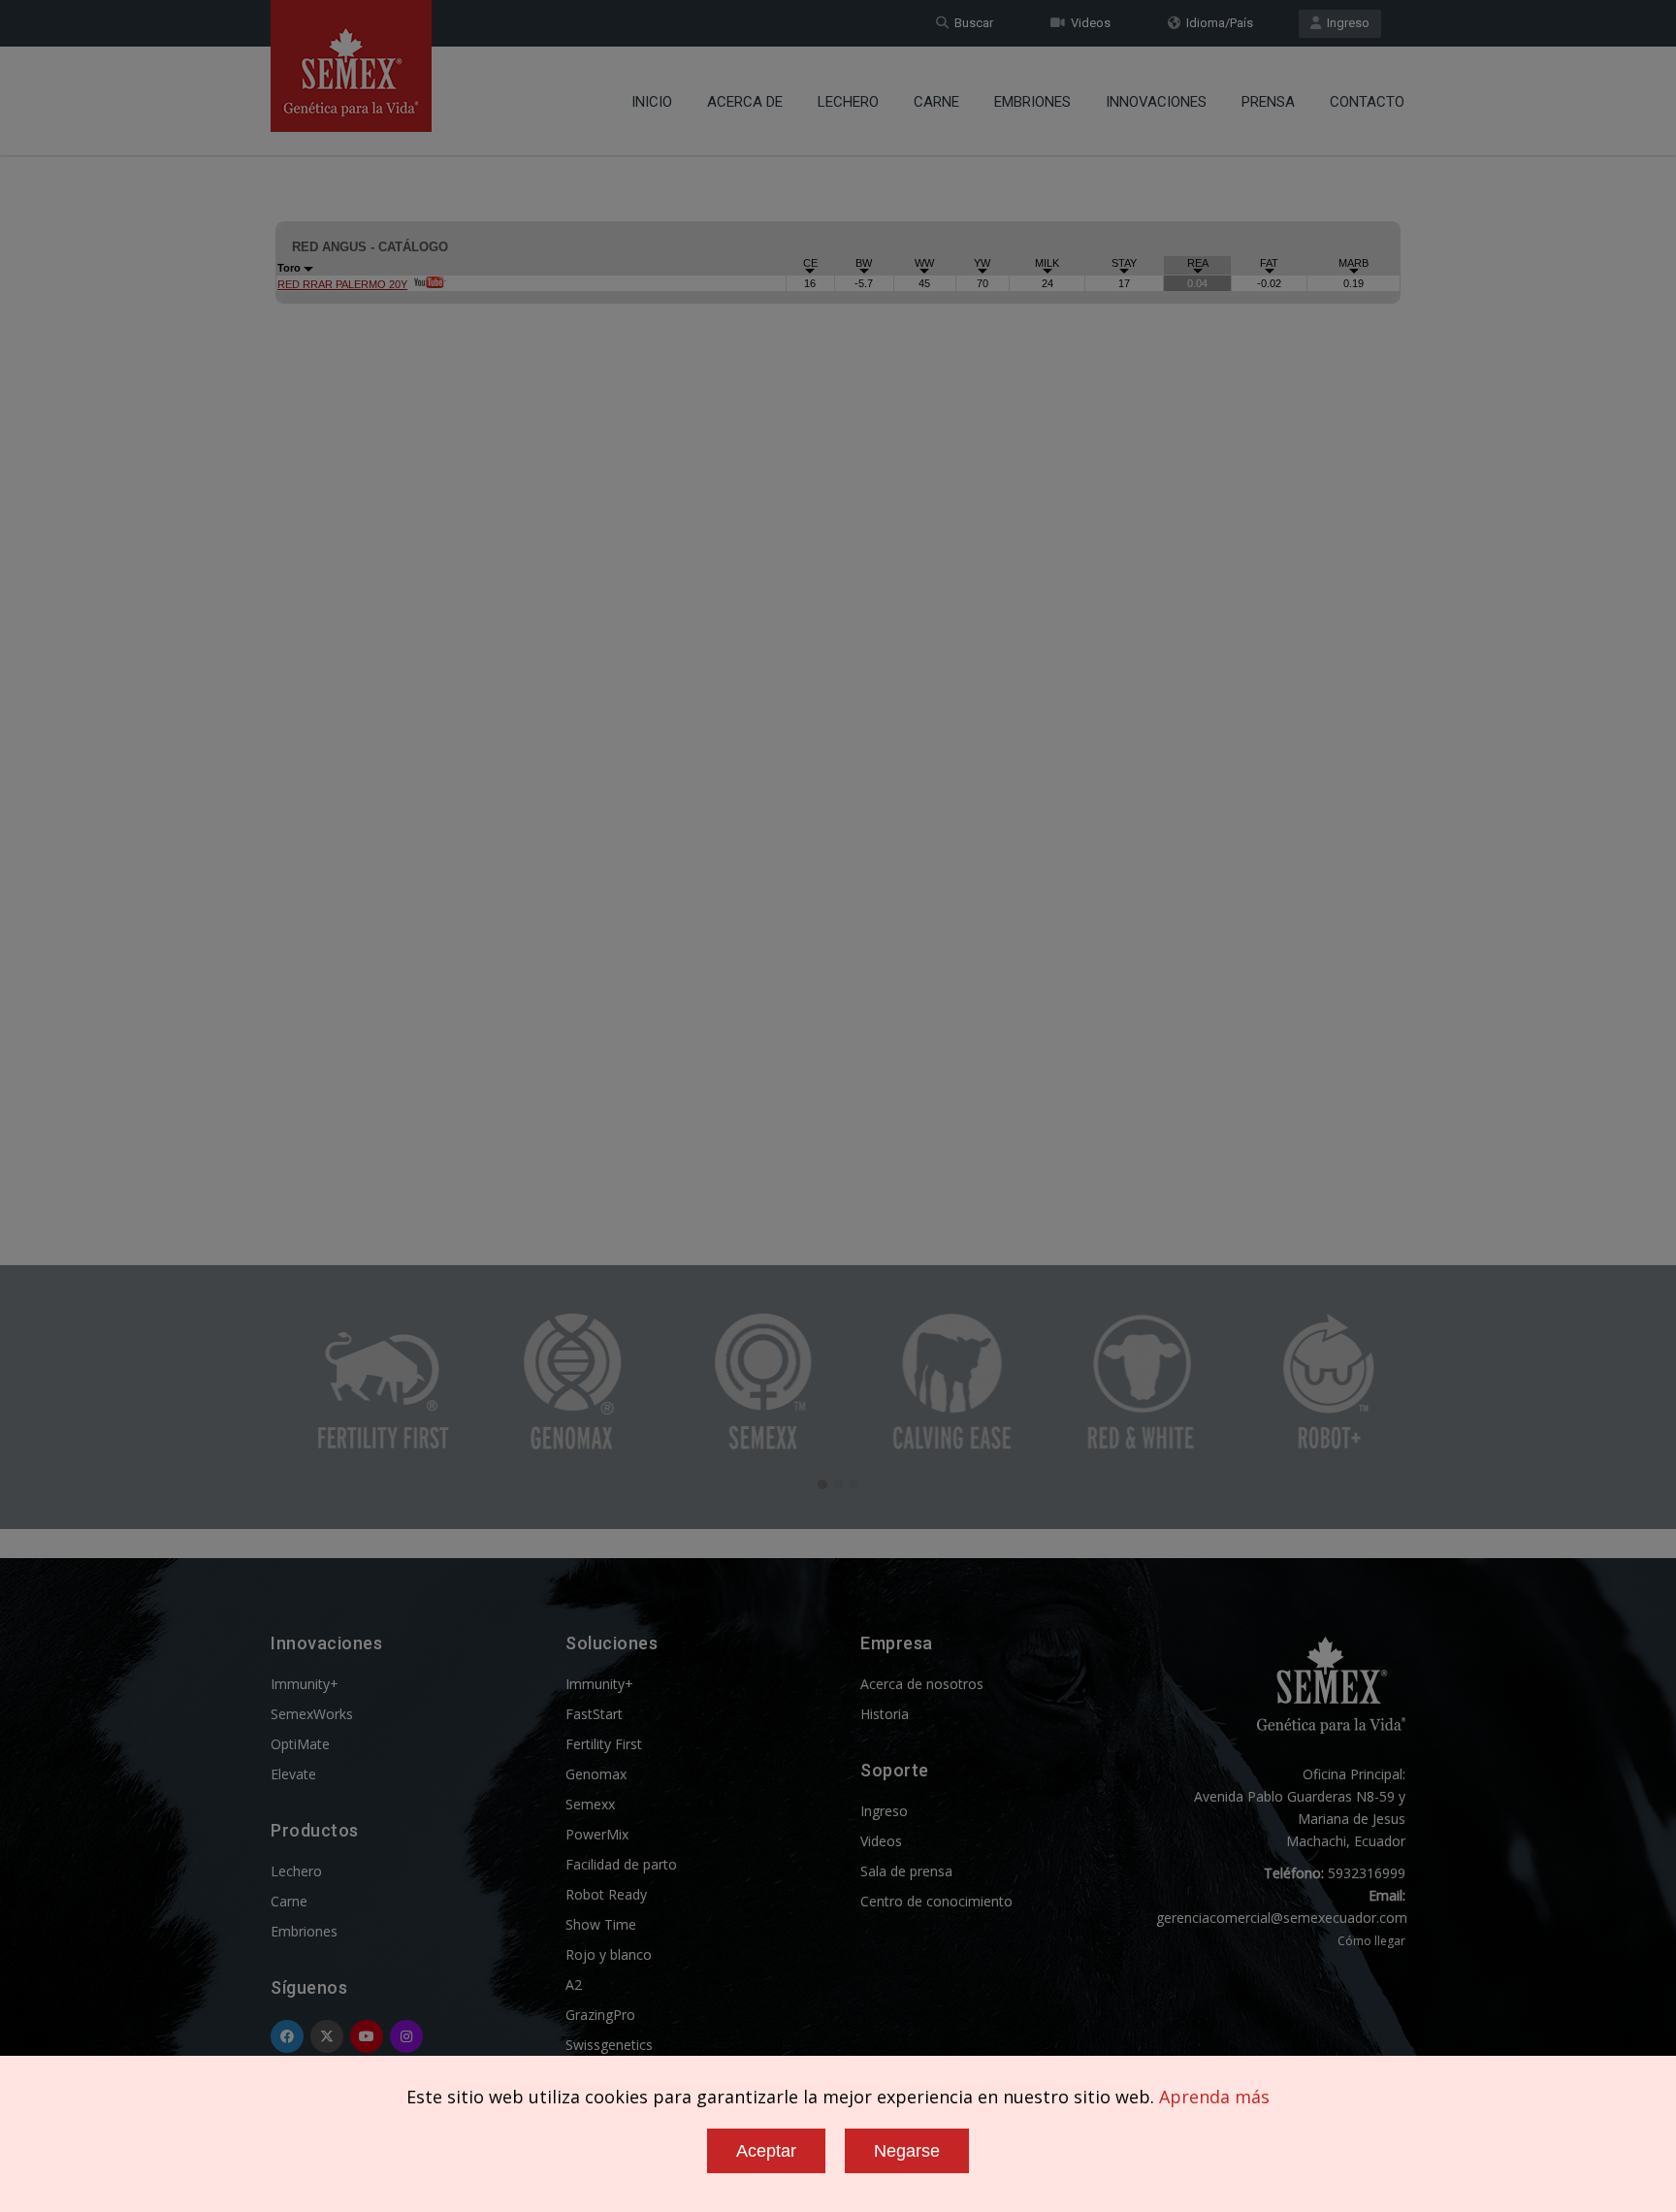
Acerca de (745, 102)
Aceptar (766, 2151)
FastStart (594, 1714)
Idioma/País (1217, 23)
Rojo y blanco (609, 1954)
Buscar (971, 23)
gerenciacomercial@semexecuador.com (1282, 1918)
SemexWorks (312, 1714)
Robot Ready (606, 1894)
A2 (574, 1984)
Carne (936, 102)
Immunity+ (305, 1684)
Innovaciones (1156, 102)
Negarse (907, 2151)
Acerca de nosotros (922, 1684)
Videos (1088, 23)
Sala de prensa (906, 1871)
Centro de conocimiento (936, 1901)
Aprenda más (1214, 2097)
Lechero (848, 102)
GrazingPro (600, 2015)
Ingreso (1345, 23)
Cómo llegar (1371, 1941)
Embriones (1032, 102)
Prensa (1268, 102)
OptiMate (300, 1744)
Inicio (652, 102)
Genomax (596, 1774)
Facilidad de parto (621, 1864)
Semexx (590, 1804)
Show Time (601, 1924)
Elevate (293, 1774)
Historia (885, 1714)
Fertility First (604, 1744)
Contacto (1367, 102)
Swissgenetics (609, 2045)
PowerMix (597, 1834)
